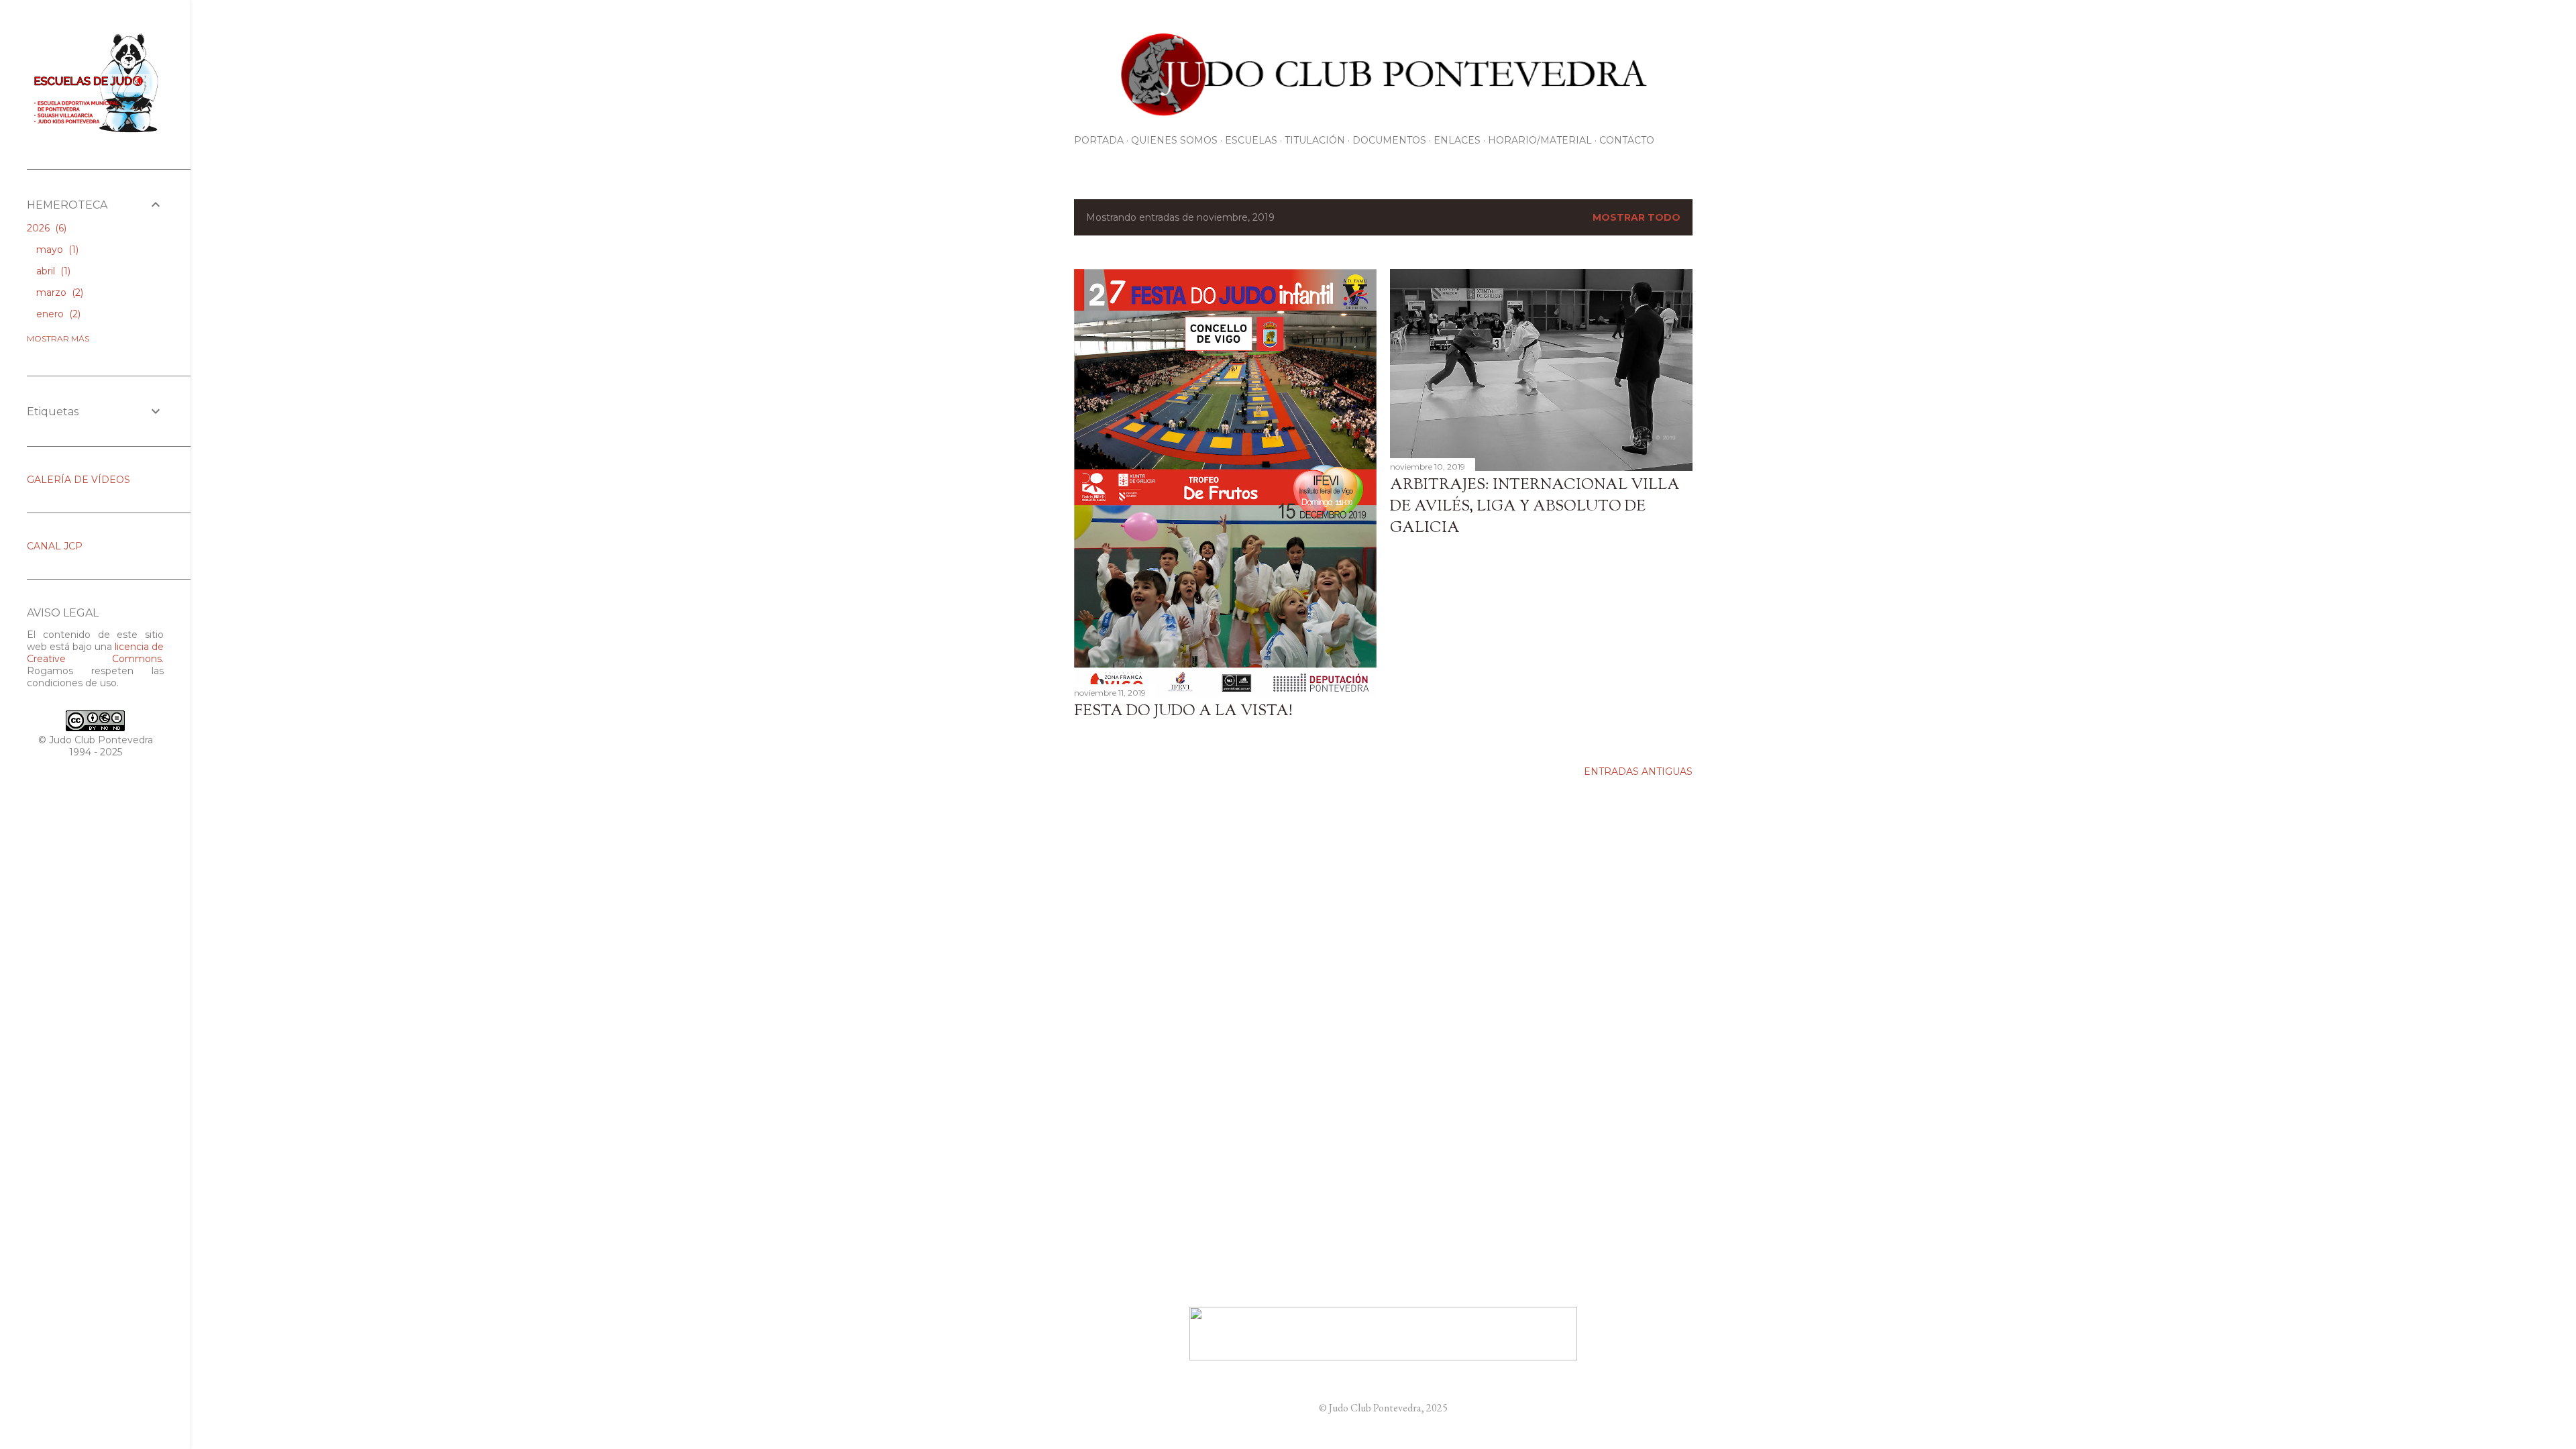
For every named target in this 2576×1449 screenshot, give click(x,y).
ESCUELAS (1251, 140)
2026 (45, 228)
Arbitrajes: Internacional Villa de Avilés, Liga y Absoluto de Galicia (1535, 507)
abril (52, 271)
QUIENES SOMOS (1174, 140)
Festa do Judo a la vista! (1183, 712)
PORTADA (1099, 140)
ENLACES (1457, 140)
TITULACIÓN (1315, 140)
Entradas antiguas (1638, 771)
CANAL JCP (55, 546)
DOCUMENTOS (1389, 140)
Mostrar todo (1636, 217)
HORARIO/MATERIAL (1540, 140)
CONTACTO (1627, 140)
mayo (56, 250)
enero (57, 314)
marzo (58, 292)
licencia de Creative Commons (95, 653)
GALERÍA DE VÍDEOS (78, 480)
